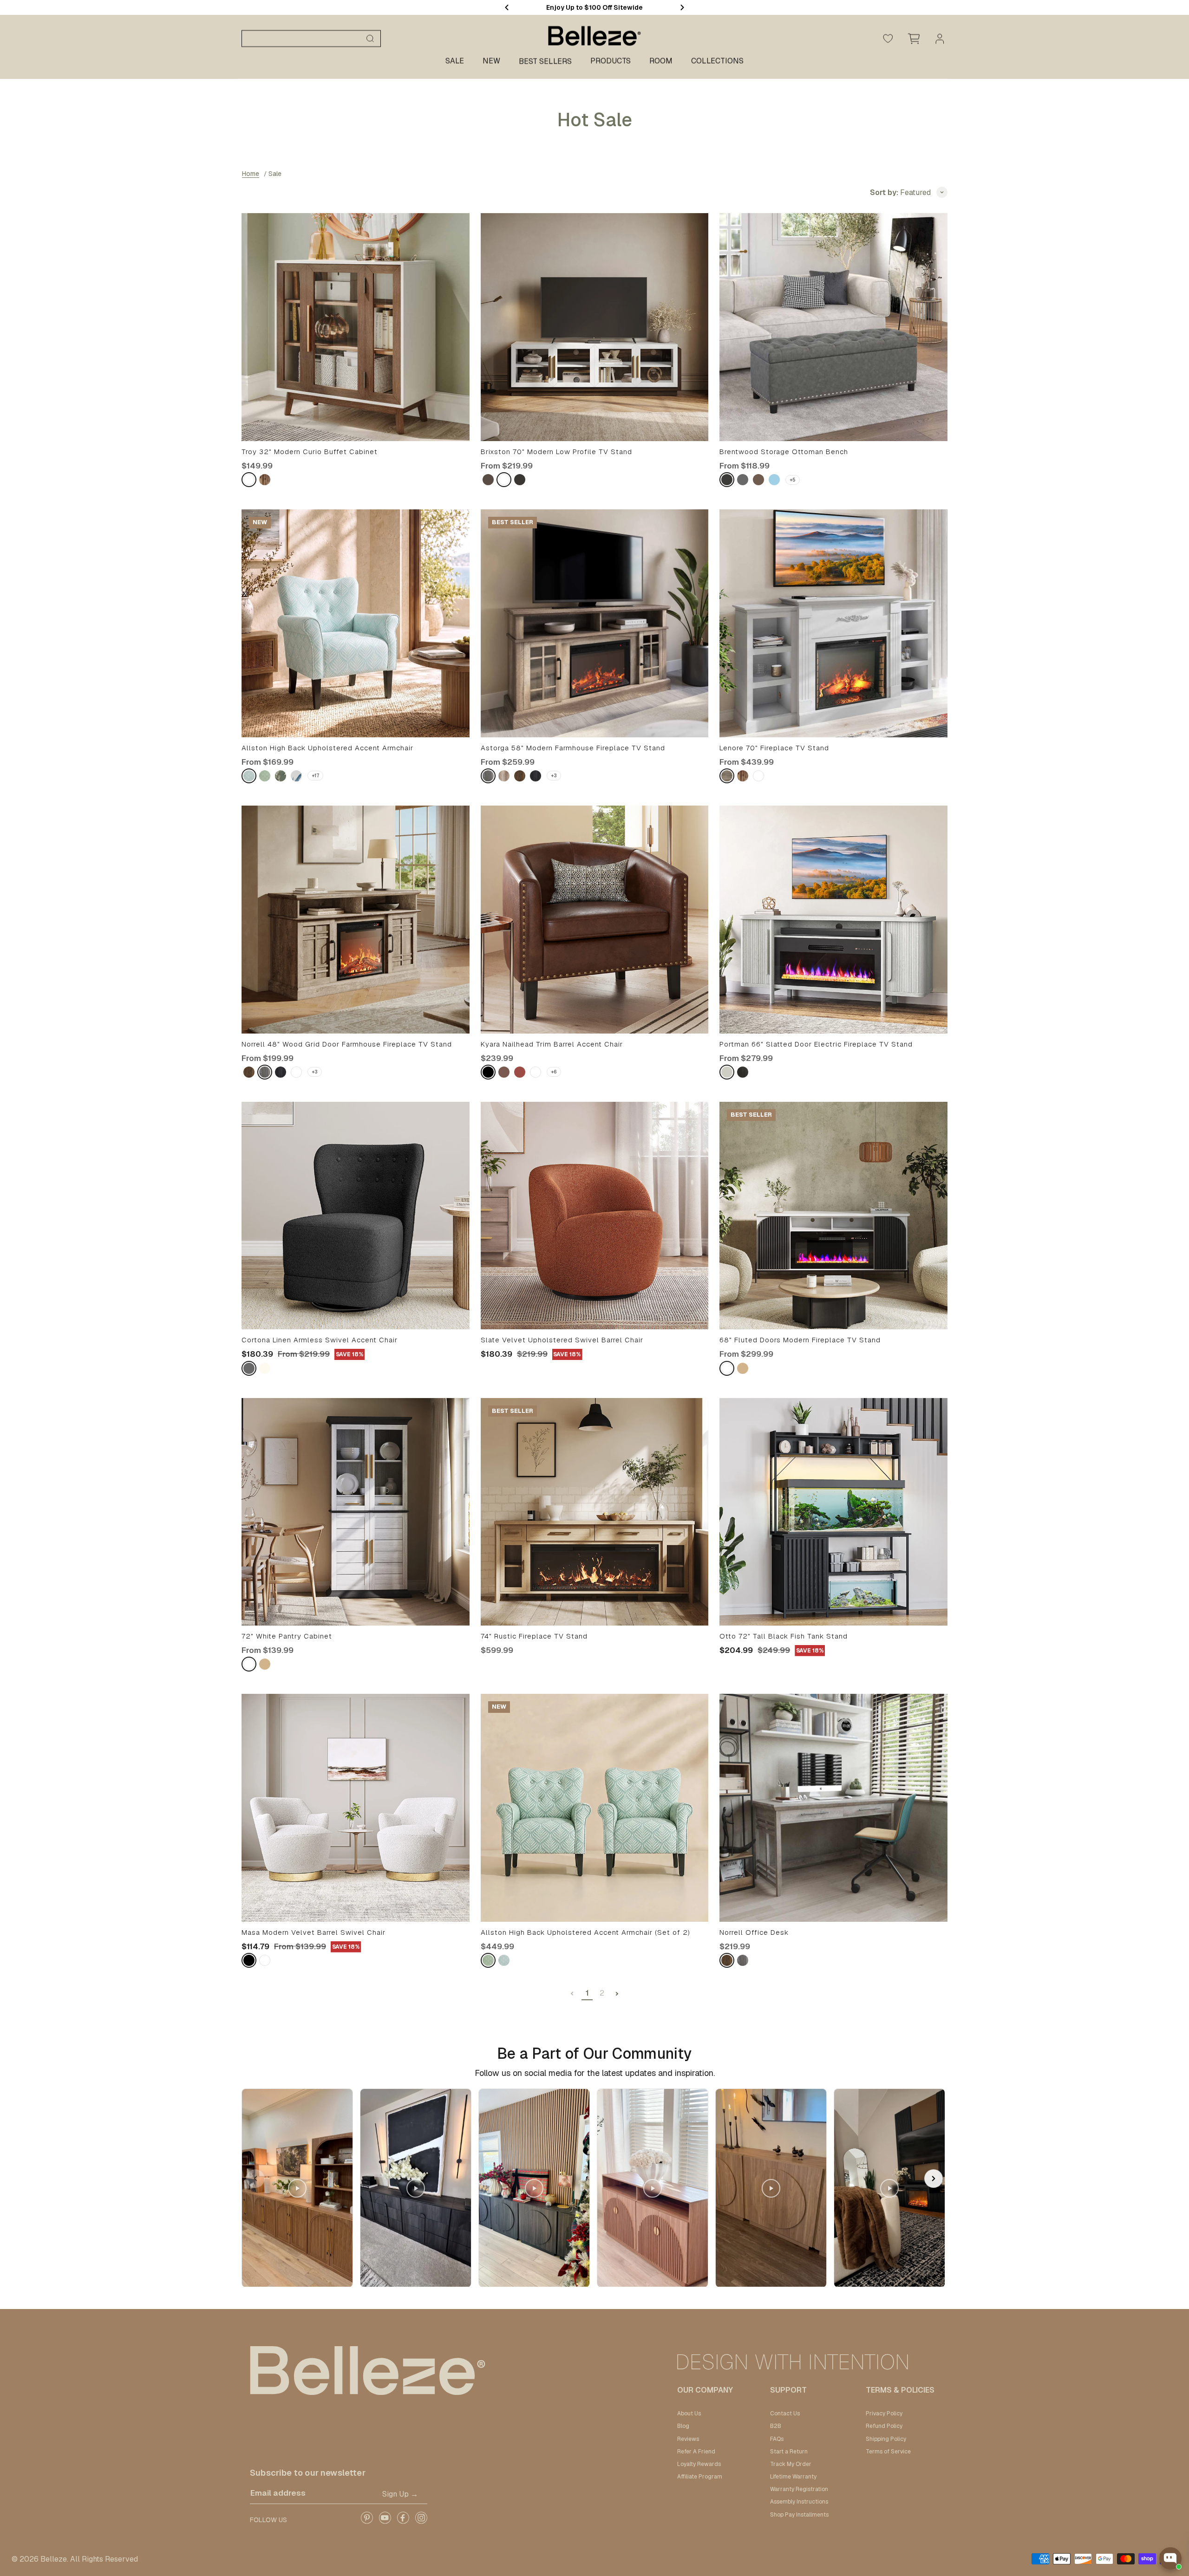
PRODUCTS (611, 61)
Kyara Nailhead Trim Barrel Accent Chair (552, 1044)
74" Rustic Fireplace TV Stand (534, 1636)
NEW (491, 61)
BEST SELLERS (545, 62)
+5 (793, 480)
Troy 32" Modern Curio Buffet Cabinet (310, 452)
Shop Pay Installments (799, 2515)
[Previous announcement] (507, 7)
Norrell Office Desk (754, 1932)
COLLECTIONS (717, 61)
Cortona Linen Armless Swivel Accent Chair (320, 1340)
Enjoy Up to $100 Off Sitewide (594, 7)
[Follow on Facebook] (403, 2521)
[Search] (370, 39)
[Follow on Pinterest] (367, 2521)
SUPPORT (788, 2390)
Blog (683, 2426)
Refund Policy (884, 2426)
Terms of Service (888, 2452)
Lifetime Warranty (793, 2477)
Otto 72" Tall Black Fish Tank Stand (784, 1636)
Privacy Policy (884, 2413)
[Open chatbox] (1170, 2558)
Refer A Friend (696, 2452)
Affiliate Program (700, 2477)
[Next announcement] (682, 7)
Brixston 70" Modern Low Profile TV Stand (556, 452)
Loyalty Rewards (699, 2464)
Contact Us (785, 2413)
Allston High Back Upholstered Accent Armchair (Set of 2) (585, 1932)
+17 (315, 776)
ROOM (661, 61)
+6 (554, 1072)
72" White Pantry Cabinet (287, 1636)
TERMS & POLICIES (900, 2390)
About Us (689, 2413)
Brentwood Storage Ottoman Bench (784, 452)
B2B (776, 2426)
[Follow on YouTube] (385, 2521)
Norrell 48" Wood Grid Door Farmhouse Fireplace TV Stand (347, 1044)
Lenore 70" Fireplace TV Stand (774, 748)
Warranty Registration (799, 2489)
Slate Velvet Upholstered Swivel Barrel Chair (562, 1340)
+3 (554, 776)
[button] (934, 2179)
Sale (275, 174)
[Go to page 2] (617, 1994)
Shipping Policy (886, 2439)
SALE (455, 61)
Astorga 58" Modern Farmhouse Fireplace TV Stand (573, 748)
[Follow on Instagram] (421, 2521)
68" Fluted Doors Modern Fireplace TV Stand (800, 1340)
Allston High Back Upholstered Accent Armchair (327, 748)
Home (251, 174)
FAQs (777, 2439)
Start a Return (789, 2452)
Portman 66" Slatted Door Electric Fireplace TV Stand (816, 1044)
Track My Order (791, 2464)
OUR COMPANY (705, 2390)
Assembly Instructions (799, 2502)
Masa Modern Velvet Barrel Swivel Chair (314, 1932)
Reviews (688, 2439)
